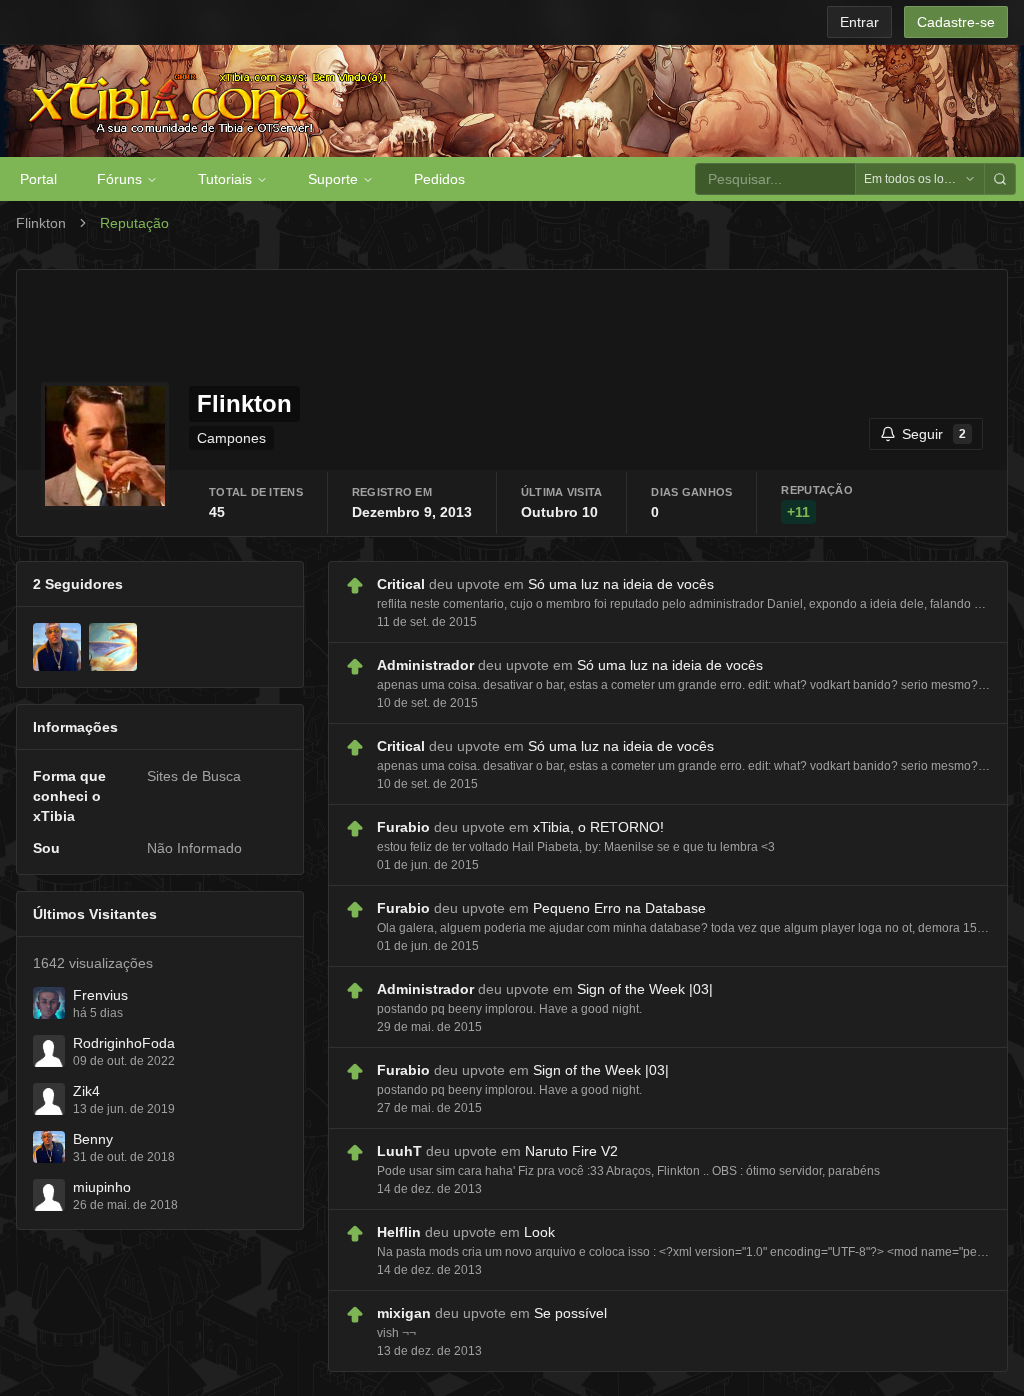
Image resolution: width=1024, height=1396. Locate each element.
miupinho (102, 1187)
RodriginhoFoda (124, 1043)
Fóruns (119, 179)
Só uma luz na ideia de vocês (621, 584)
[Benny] (57, 647)
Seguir (934, 434)
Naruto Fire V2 (571, 1151)
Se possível (570, 1313)
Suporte (333, 179)
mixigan (404, 1313)
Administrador (425, 665)
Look (539, 1232)
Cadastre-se (956, 22)
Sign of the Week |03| (645, 989)
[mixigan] (113, 647)
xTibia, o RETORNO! (598, 827)
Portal (38, 179)
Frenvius (100, 995)
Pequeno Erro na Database (619, 908)
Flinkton (41, 223)
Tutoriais (225, 179)
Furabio (403, 827)
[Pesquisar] (1000, 179)
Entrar (859, 22)
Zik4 (86, 1091)
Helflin (399, 1232)
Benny (93, 1139)
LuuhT (399, 1151)
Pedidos (439, 179)
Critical (401, 584)
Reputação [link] (134, 223)
